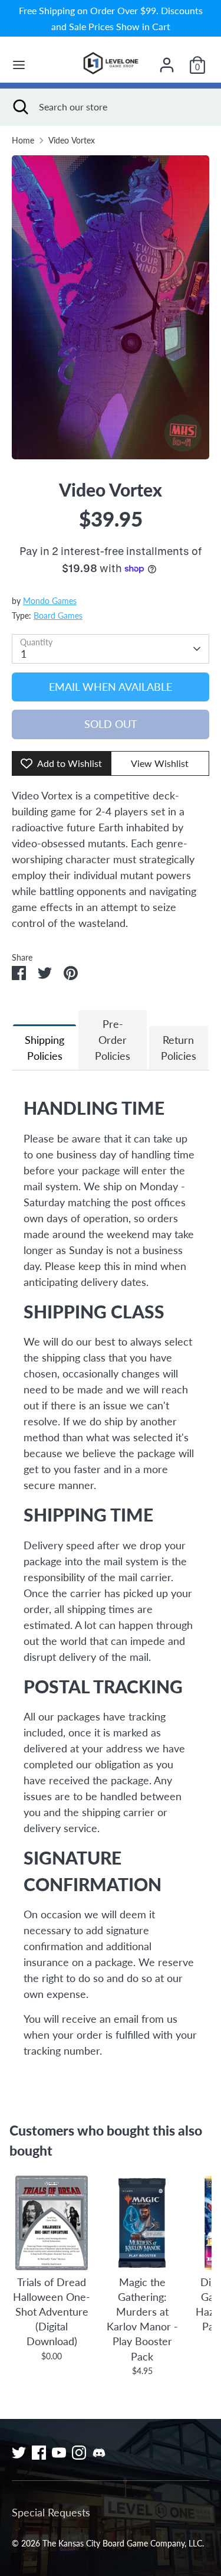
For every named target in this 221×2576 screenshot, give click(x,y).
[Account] (167, 61)
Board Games (58, 616)
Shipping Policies (44, 1048)
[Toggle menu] (19, 65)
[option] (111, 307)
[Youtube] (59, 2453)
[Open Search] (19, 107)
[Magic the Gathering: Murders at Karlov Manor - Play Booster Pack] (142, 2223)
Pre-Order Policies (113, 1040)
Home (23, 141)
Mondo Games (50, 601)
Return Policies (179, 1048)
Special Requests (51, 2512)
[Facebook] (39, 2453)
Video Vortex (72, 141)
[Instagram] (79, 2453)
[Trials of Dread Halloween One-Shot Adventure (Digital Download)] (52, 2223)
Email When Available (111, 687)
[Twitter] (19, 2453)
